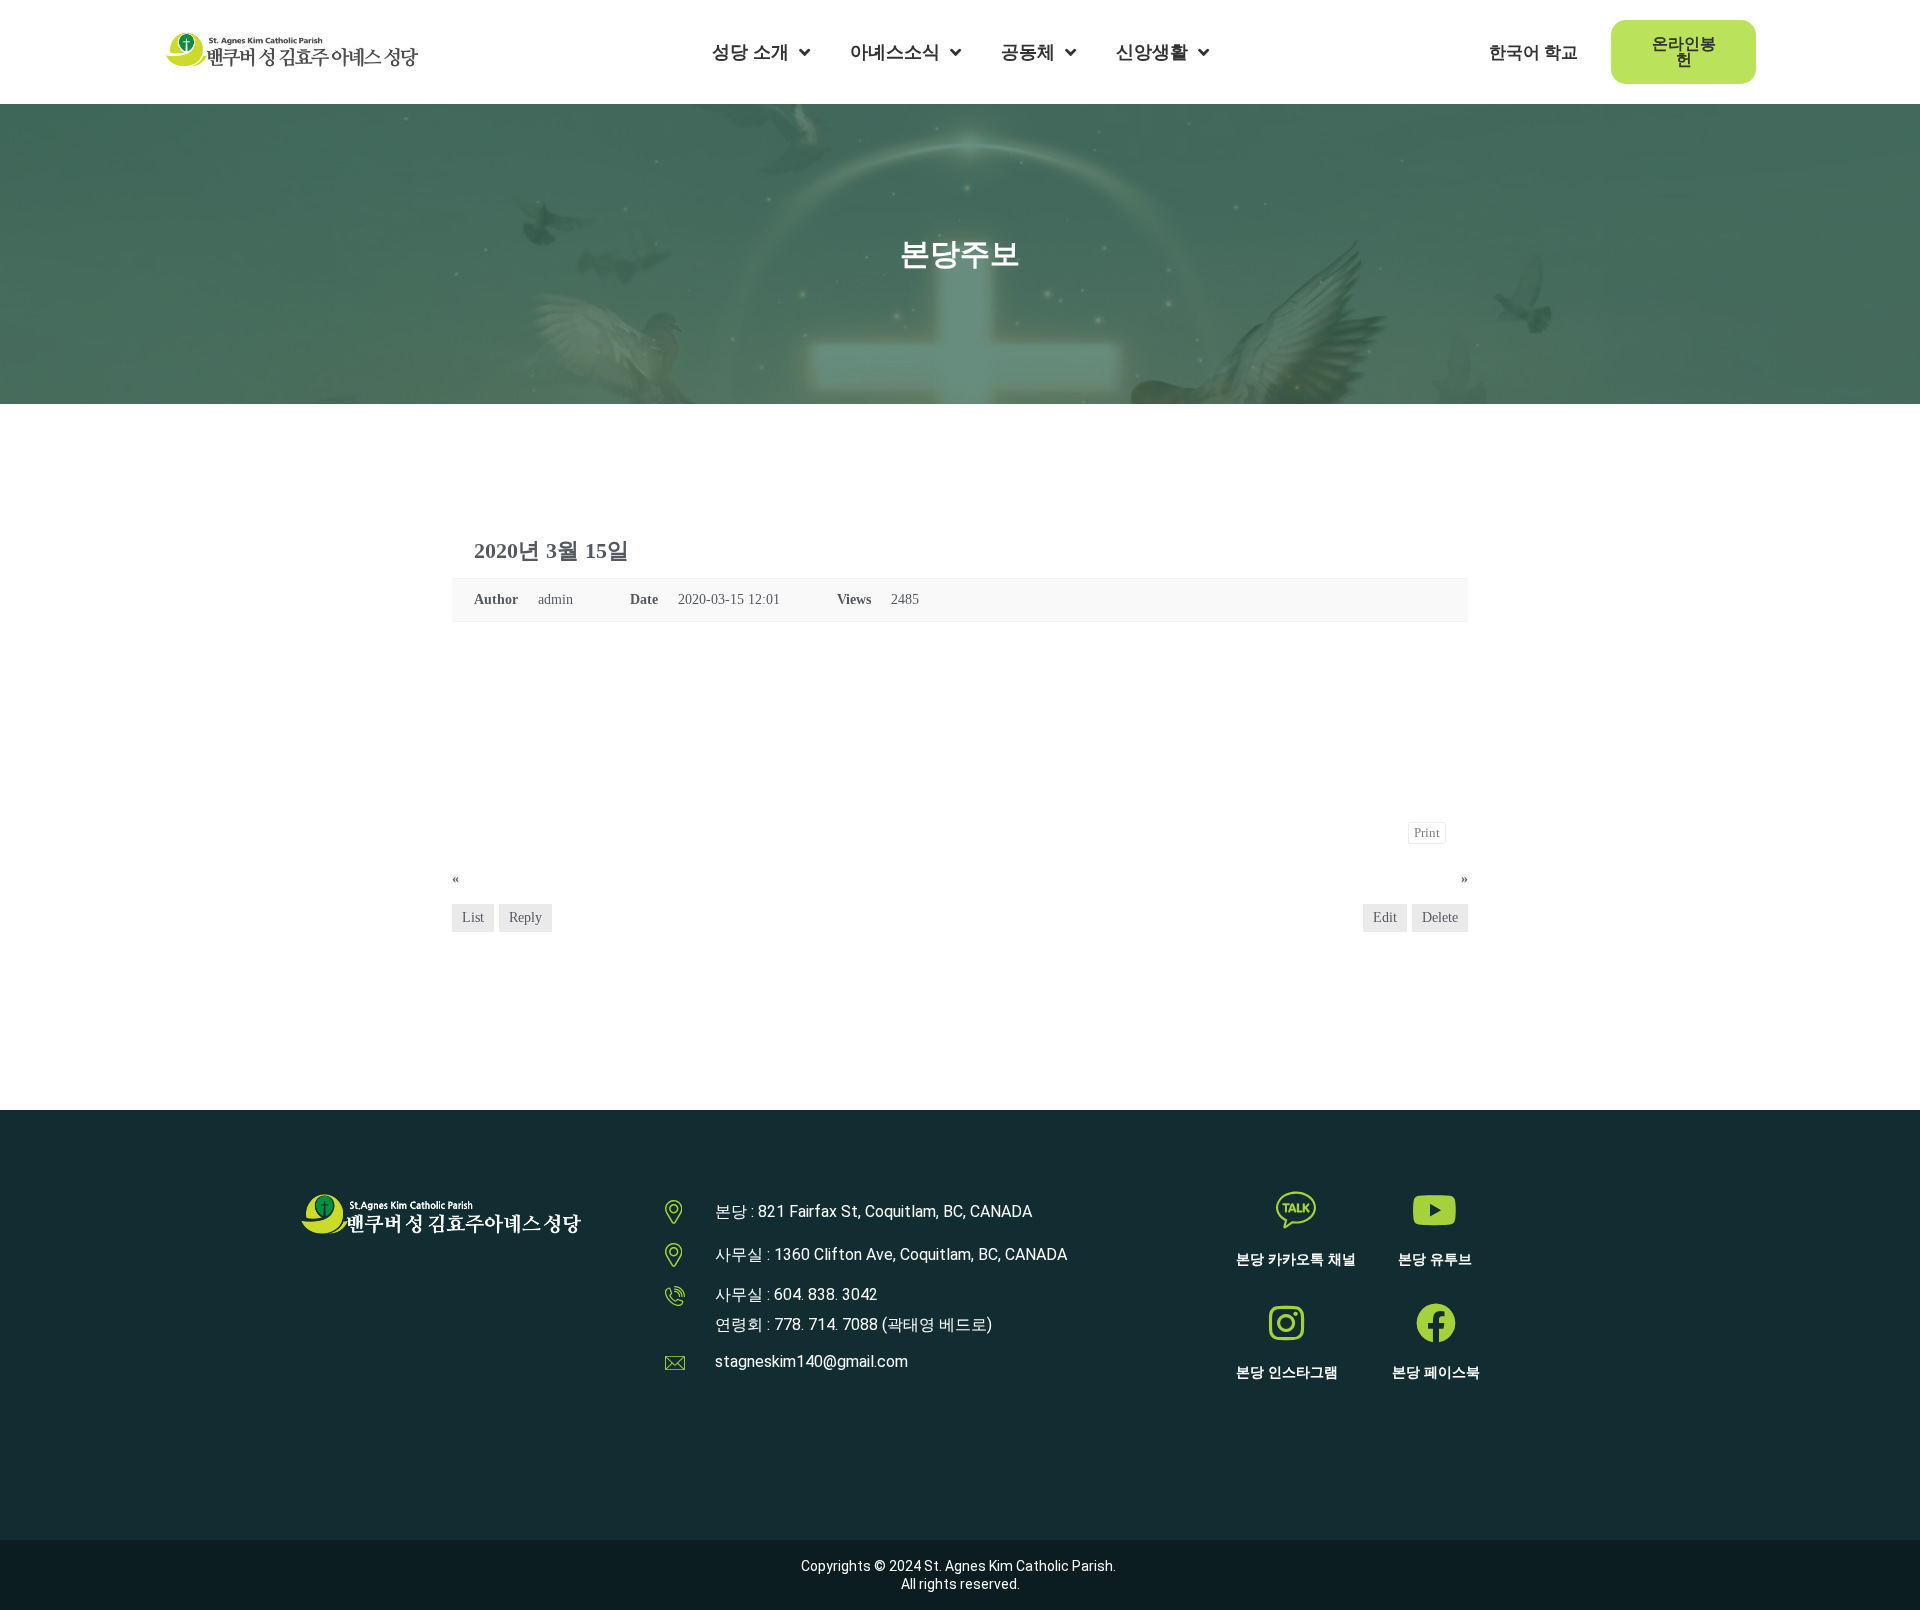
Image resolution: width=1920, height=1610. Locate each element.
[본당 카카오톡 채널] (1296, 1210)
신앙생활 (1152, 52)
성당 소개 (750, 52)
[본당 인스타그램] (1287, 1323)
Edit (1385, 917)
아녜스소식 (895, 52)
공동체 (1028, 52)
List (473, 917)
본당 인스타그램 (1287, 1372)
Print (1427, 832)
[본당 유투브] (1435, 1210)
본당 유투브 (1435, 1259)
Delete (1440, 917)
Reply (525, 917)
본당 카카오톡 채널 (1296, 1259)
